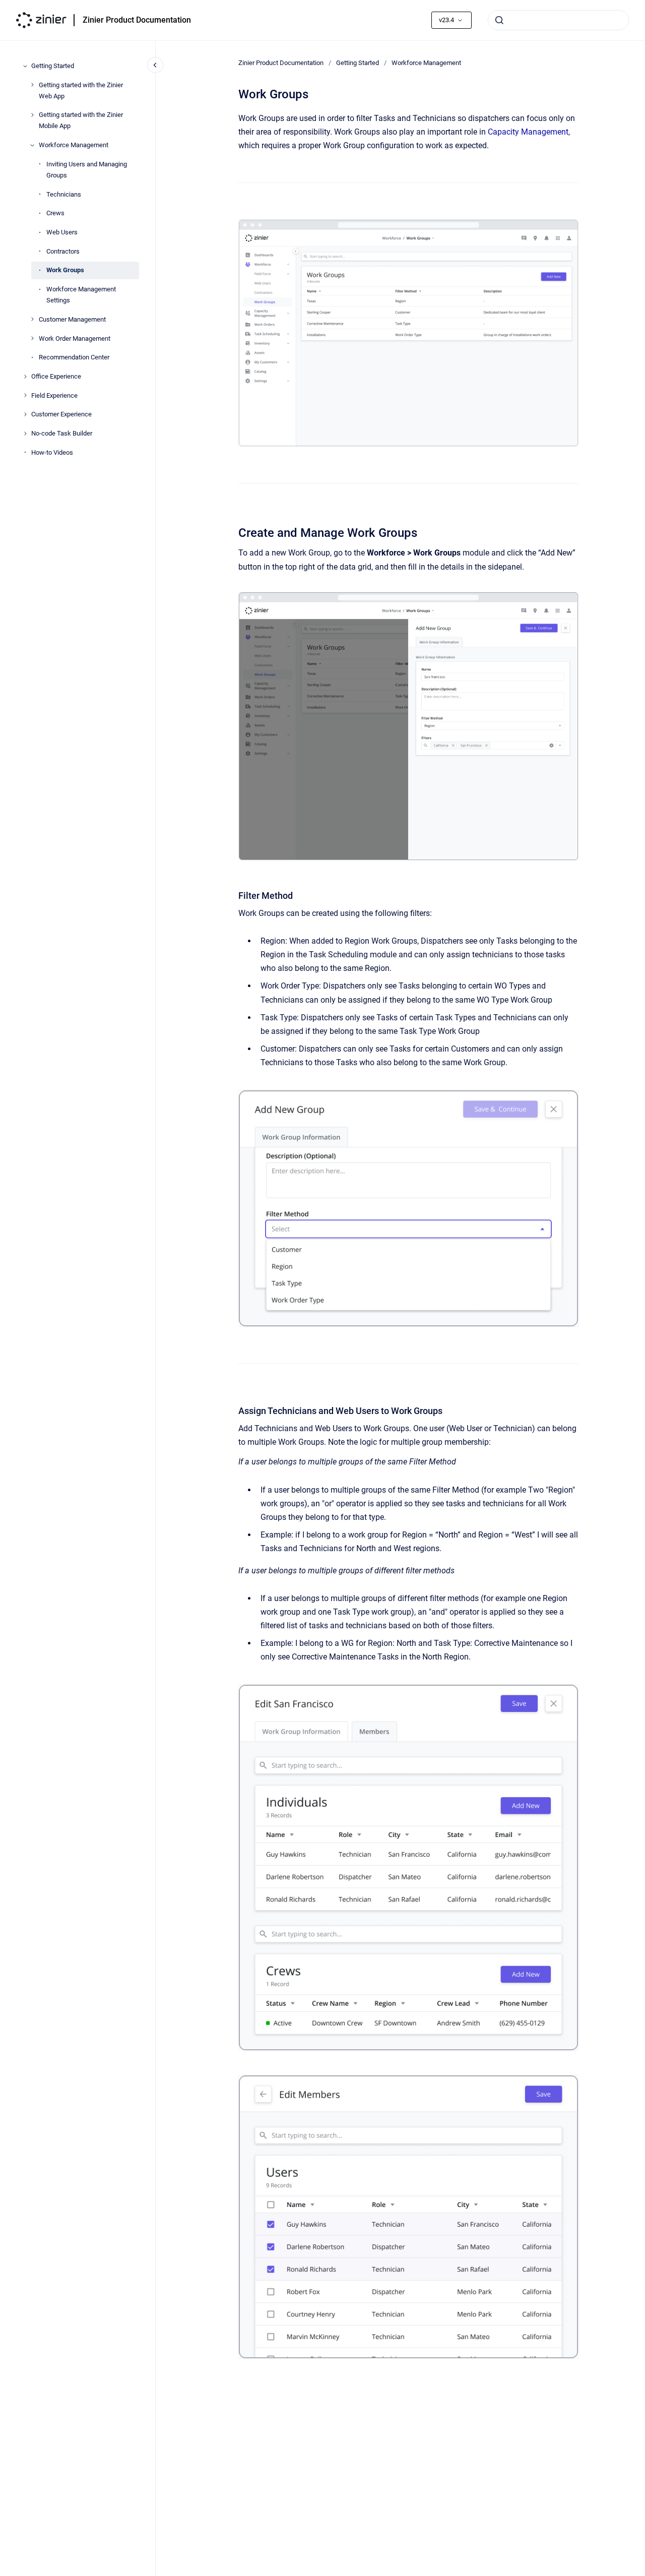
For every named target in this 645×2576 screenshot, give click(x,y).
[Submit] (499, 20)
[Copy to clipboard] (234, 532)
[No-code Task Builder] (25, 434)
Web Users (62, 232)
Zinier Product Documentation (137, 20)
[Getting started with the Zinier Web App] (32, 85)
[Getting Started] (25, 66)
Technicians (64, 194)
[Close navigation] (155, 65)
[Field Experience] (25, 395)
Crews (55, 213)
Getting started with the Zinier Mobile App (81, 120)
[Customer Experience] (25, 414)
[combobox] (558, 20)
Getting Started (53, 66)
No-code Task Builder (62, 433)
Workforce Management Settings (81, 295)
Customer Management (72, 319)
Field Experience (54, 395)
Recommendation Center (74, 357)
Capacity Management (528, 132)
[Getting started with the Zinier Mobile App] (32, 115)
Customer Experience (61, 414)
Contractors (63, 251)
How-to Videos (52, 452)
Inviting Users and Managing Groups (87, 170)
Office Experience (56, 376)
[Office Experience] (25, 377)
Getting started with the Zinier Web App (81, 90)
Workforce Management (74, 145)
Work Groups (65, 270)
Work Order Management (75, 338)
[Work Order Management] (32, 338)
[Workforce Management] (32, 145)
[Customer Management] (32, 319)
